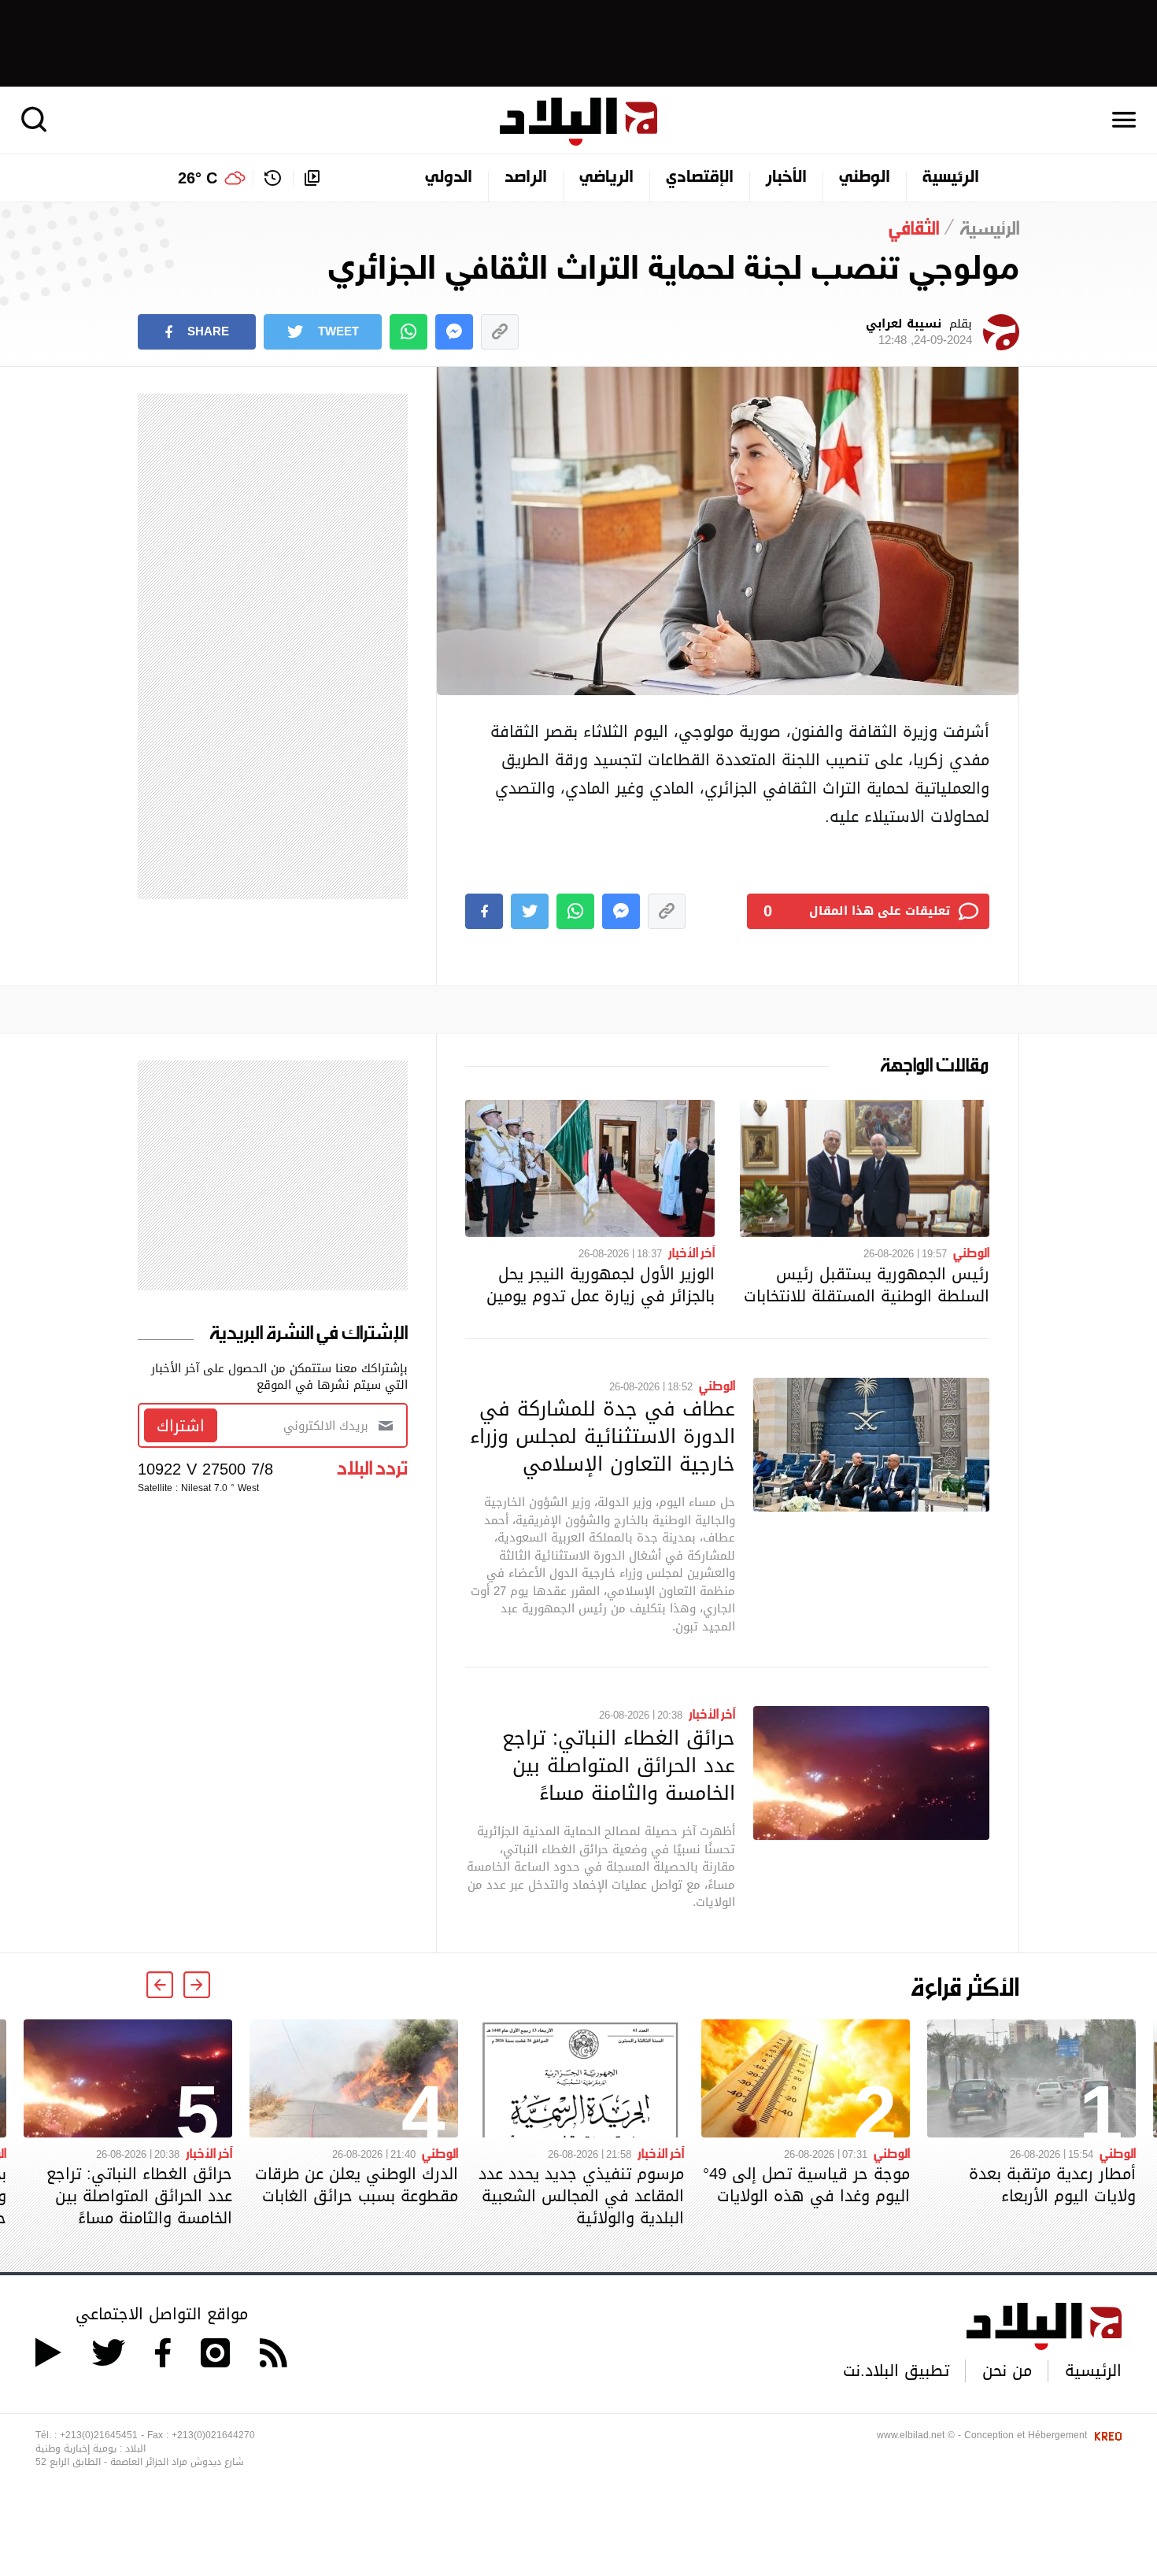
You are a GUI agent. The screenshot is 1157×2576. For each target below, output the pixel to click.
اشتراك (181, 1426)
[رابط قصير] (500, 332)
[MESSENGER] (454, 332)
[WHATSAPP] (408, 332)
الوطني (865, 178)
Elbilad (578, 122)
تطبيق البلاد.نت (896, 2371)
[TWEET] (530, 911)
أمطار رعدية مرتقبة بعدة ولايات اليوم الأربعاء (1052, 2185)
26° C (198, 178)
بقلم (919, 332)
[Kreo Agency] (1106, 2435)
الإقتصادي (700, 178)
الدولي (449, 178)
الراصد (526, 178)
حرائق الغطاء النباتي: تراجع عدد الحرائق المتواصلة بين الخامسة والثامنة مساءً (619, 1765)
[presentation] (197, 1985)
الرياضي (606, 178)
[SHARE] (484, 911)
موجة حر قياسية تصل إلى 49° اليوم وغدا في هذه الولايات (806, 2185)
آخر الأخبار (691, 1252)
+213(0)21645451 (99, 2435)
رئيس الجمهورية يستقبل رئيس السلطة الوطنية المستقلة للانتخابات (867, 1285)
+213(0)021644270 (213, 2435)
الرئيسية (951, 178)
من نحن (1007, 2371)
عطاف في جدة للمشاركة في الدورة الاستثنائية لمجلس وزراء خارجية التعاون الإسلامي (603, 1436)
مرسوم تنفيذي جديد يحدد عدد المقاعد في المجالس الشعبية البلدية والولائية (581, 2196)
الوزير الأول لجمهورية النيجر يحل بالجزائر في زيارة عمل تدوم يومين (601, 1285)
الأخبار (786, 178)
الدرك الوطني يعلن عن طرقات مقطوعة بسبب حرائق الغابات (357, 2185)
